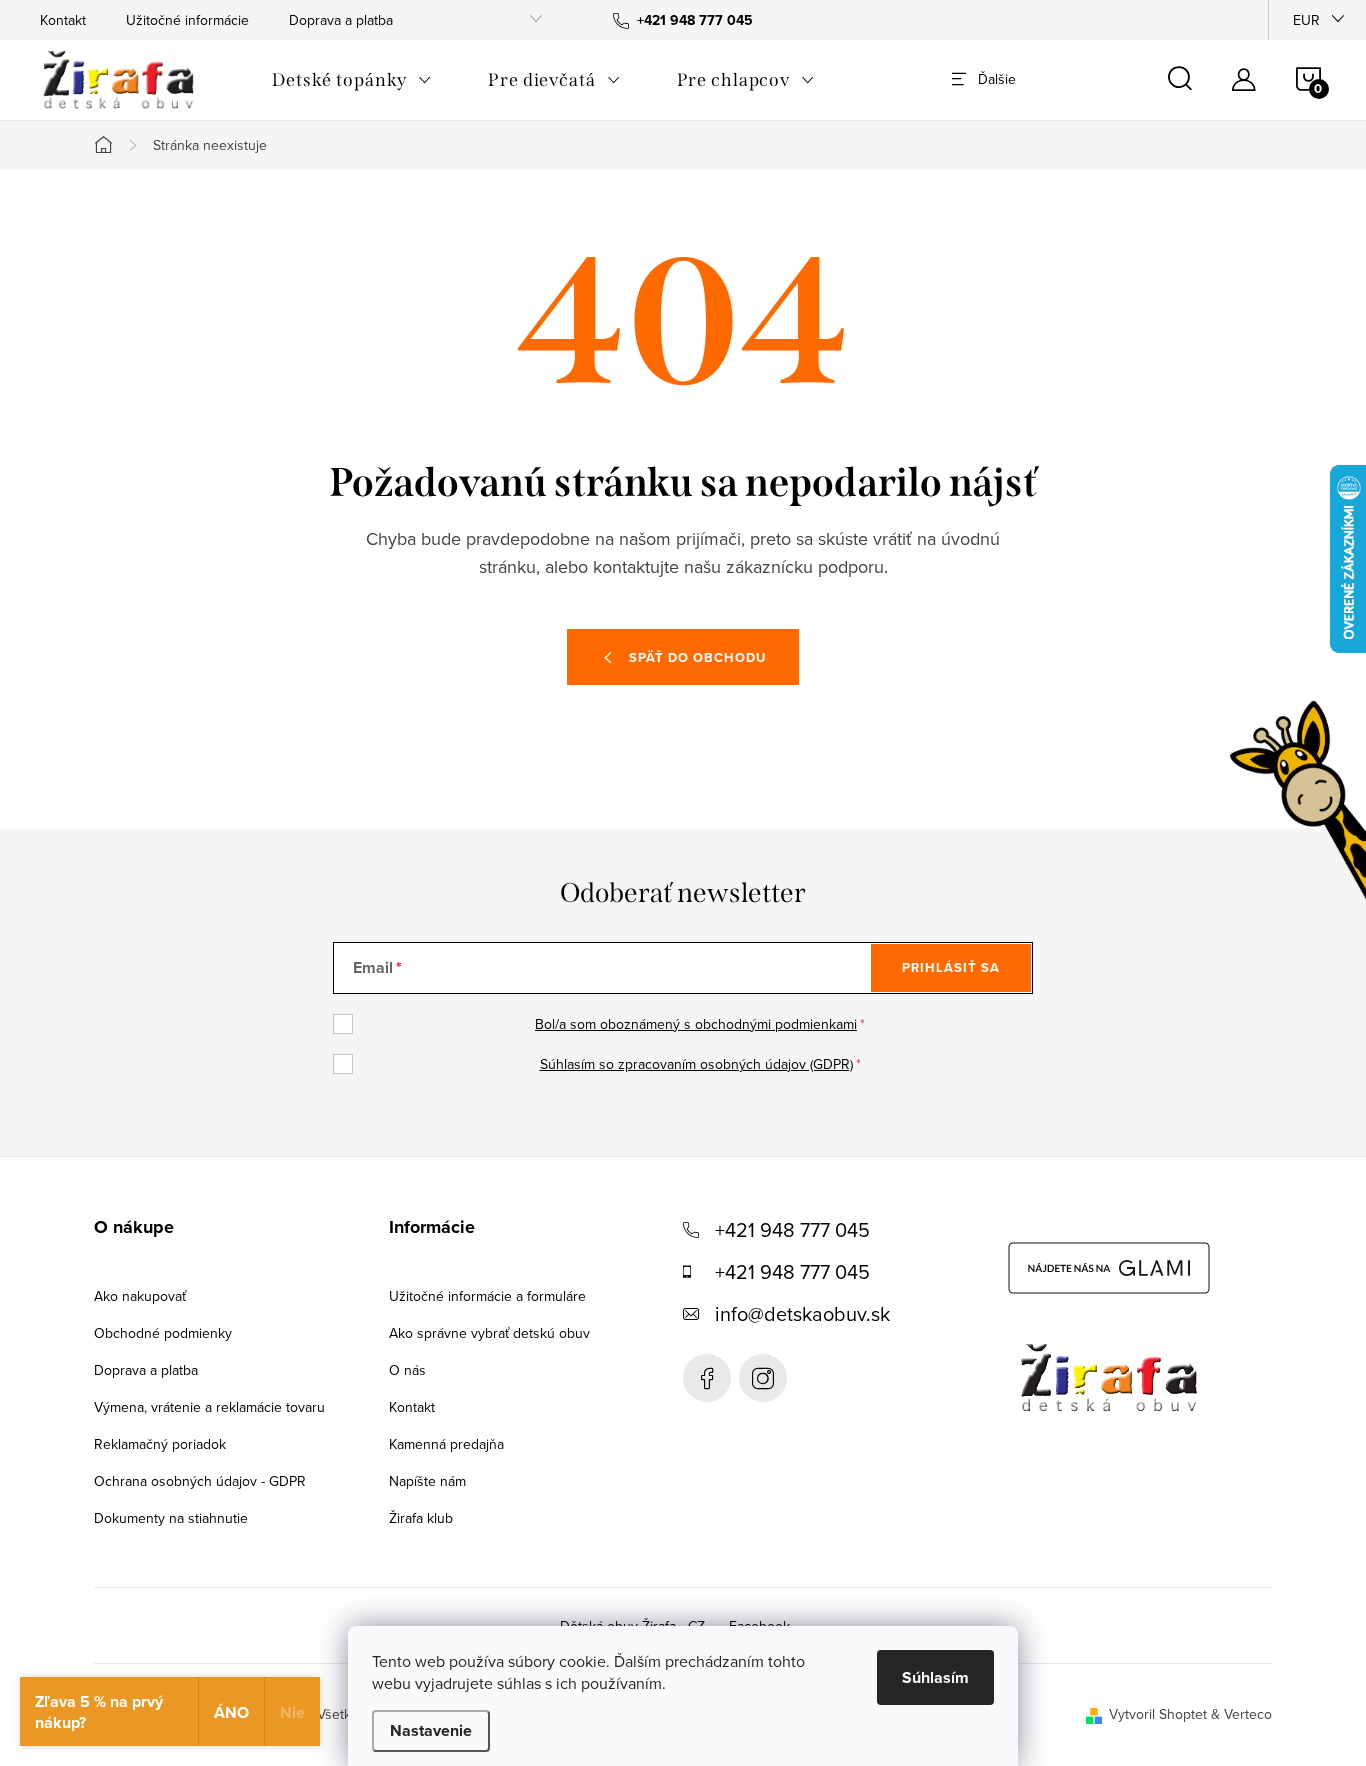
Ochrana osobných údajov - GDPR (200, 1481)
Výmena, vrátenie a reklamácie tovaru (209, 1407)
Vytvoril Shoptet (1158, 1714)
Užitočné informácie (187, 20)
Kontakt (63, 20)
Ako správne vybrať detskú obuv (489, 1333)
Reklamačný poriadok (160, 1444)
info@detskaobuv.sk (802, 1313)
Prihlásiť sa (951, 967)
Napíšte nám (427, 1481)
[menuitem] (352, 80)
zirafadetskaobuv (763, 1378)
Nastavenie (431, 1730)
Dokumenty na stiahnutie (171, 1518)
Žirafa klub (421, 1518)
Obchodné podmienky (163, 1333)
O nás (407, 1370)
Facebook (707, 1378)
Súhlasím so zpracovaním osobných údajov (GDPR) (696, 1064)
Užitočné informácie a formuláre (487, 1296)
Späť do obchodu (697, 657)
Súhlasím (935, 1677)
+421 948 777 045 (792, 1229)
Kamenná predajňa (446, 1444)
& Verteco (1239, 1714)
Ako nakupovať (140, 1296)
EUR (1306, 20)
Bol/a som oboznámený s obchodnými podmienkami (696, 1024)
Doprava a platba (341, 20)
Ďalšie (997, 79)
